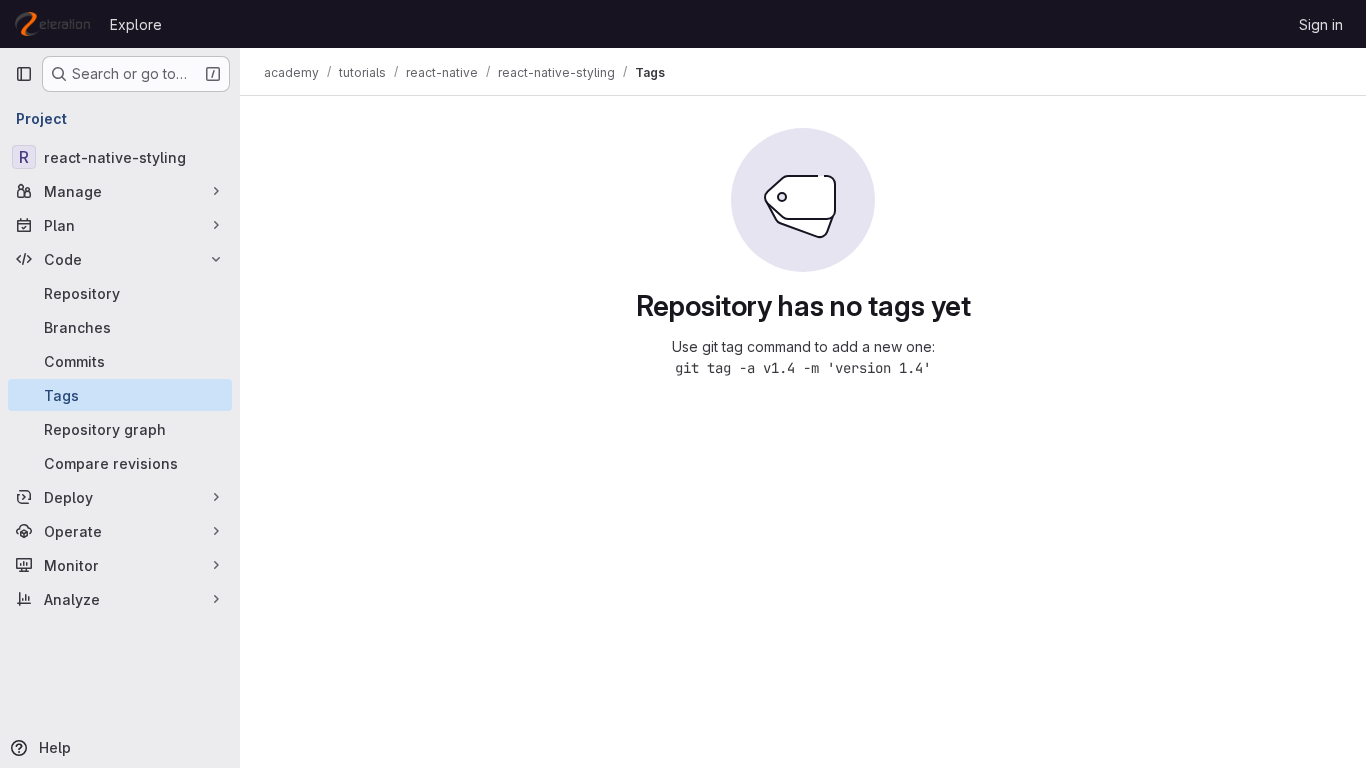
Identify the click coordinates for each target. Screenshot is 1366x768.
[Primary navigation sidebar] (24, 74)
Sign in (1321, 24)
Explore (136, 24)
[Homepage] (52, 24)
